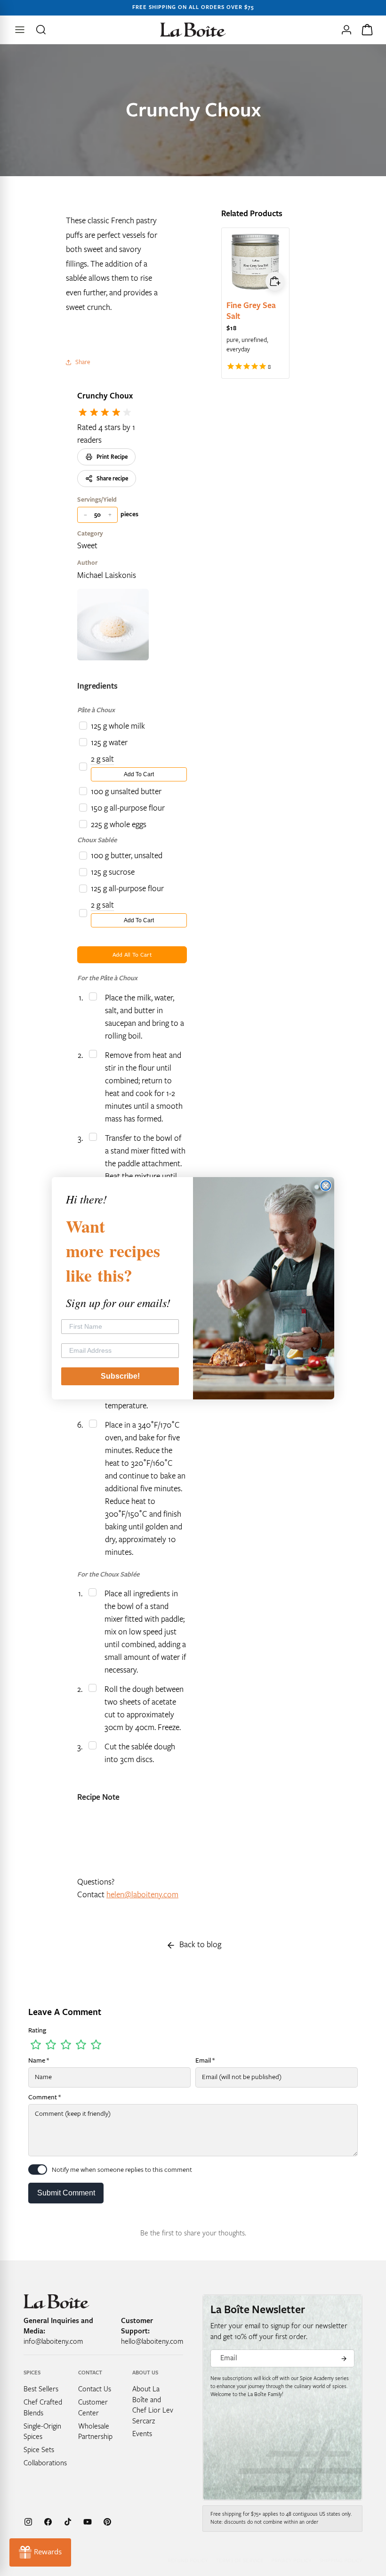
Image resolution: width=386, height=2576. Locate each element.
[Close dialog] (326, 1186)
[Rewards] (40, 2552)
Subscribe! (120, 1376)
